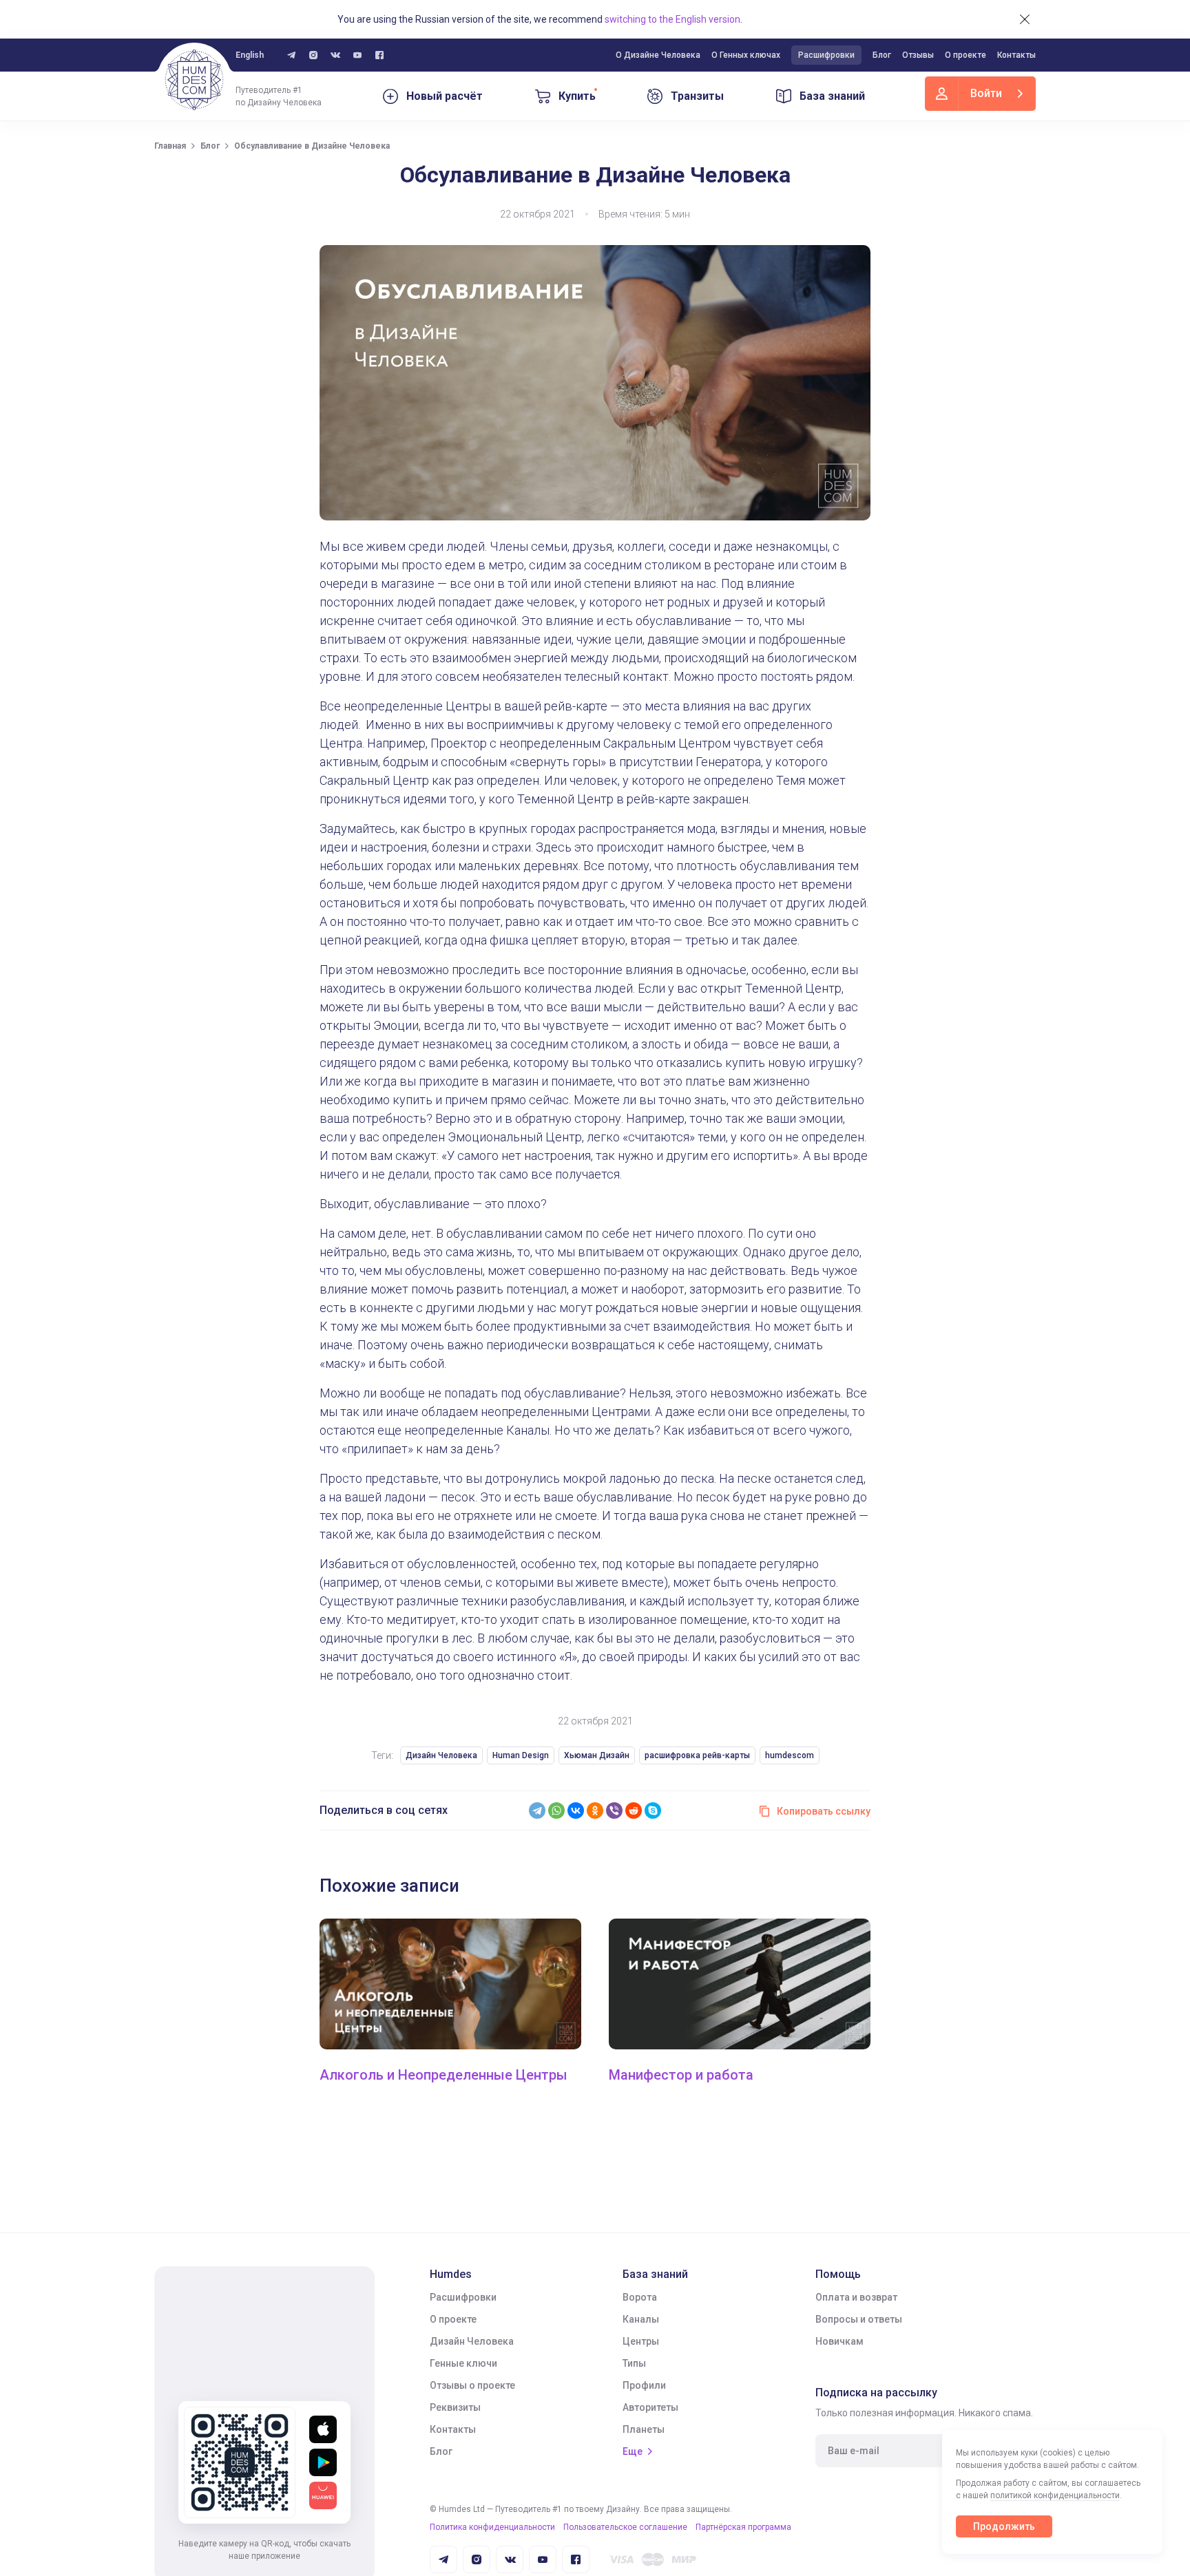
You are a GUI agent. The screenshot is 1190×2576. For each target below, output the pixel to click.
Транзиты (697, 96)
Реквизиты (455, 2407)
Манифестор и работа (681, 2075)
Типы (634, 2363)
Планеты (644, 2429)
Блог (882, 55)
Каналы (641, 2319)
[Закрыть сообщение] (1025, 19)
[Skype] (653, 1810)
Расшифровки (826, 55)
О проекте (965, 55)
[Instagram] (313, 55)
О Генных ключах (746, 55)
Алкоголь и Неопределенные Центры (443, 2075)
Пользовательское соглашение (625, 2527)
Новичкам (839, 2341)
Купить (577, 96)
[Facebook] (379, 55)
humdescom (790, 1755)
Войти (986, 93)
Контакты (1016, 55)
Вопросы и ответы (859, 2319)
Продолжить (1004, 2526)
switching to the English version (672, 19)
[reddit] (634, 1810)
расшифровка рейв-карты (697, 1755)
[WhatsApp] (556, 1810)
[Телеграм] (291, 55)
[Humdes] (194, 80)
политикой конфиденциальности (1055, 2495)
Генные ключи (463, 2363)
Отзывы (918, 55)
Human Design (521, 1755)
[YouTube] (357, 55)
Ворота (640, 2297)
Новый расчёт (445, 96)
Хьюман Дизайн (597, 1755)
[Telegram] (537, 1810)
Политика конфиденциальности (492, 2527)
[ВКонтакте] (576, 1810)
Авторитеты (650, 2407)
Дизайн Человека (441, 1755)
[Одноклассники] (595, 1810)
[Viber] (614, 1810)
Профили (644, 2385)
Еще (633, 2451)
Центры (641, 2341)
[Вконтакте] (335, 55)
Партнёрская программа (743, 2527)
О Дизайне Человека (658, 55)
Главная (170, 146)
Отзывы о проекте (472, 2385)
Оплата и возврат (856, 2297)
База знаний (832, 96)
